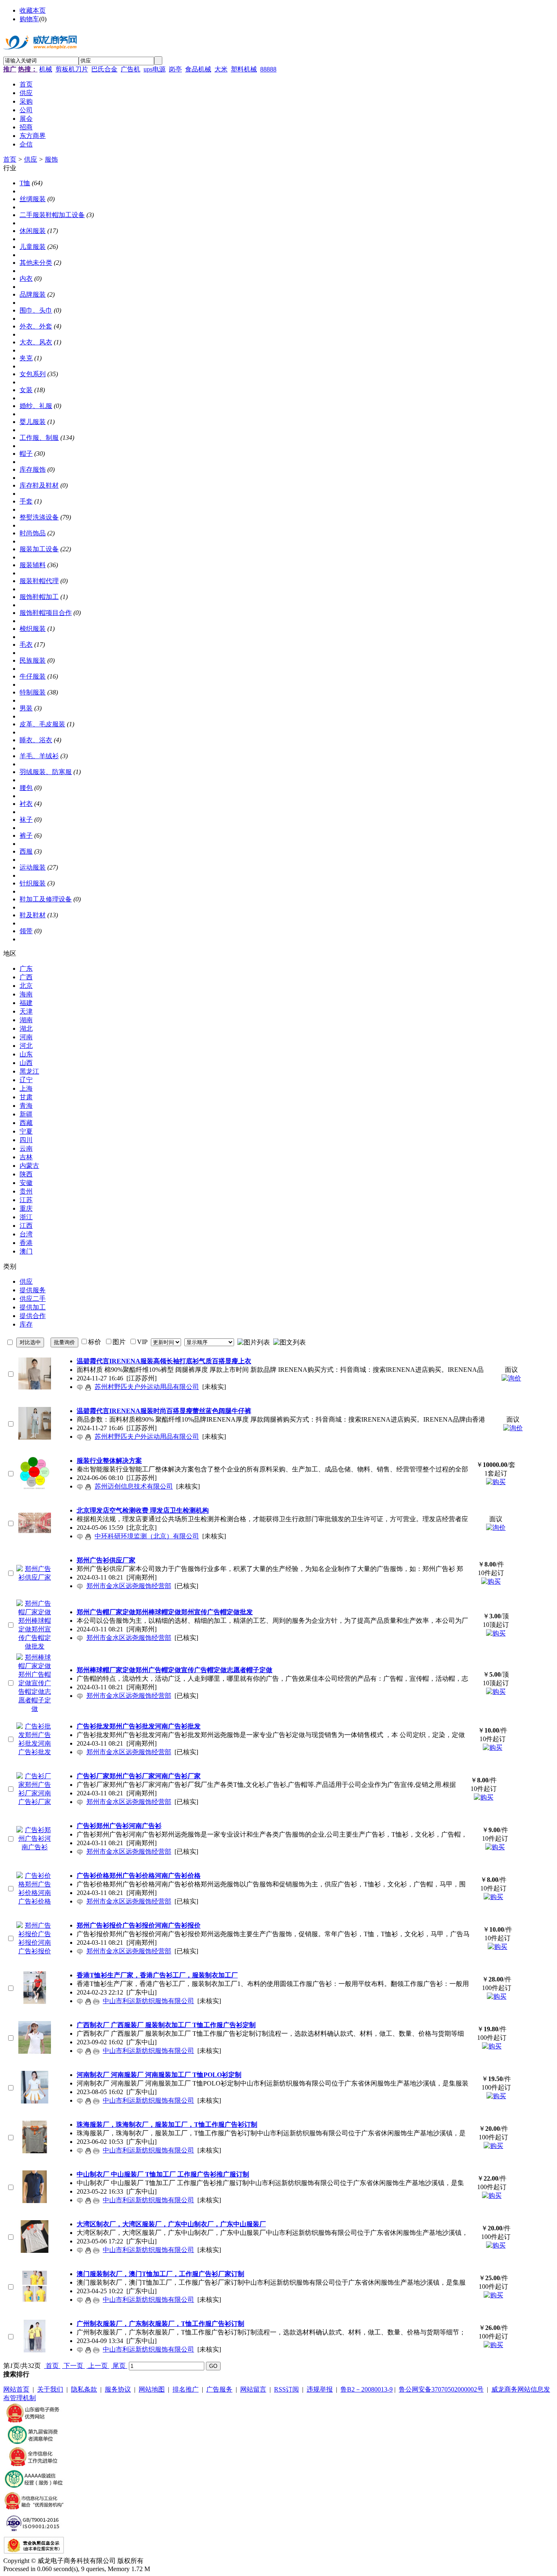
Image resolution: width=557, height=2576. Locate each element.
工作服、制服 (39, 438)
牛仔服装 (33, 676)
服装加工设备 (39, 549)
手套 (26, 501)
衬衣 (26, 804)
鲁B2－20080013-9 (367, 2389)
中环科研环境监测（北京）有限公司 (147, 1536)
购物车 (29, 19)
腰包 (26, 788)
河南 (26, 1037)
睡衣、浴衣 (36, 740)
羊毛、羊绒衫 (39, 756)
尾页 (119, 2366)
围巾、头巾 (36, 310)
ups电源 (155, 69)
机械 (46, 69)
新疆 (26, 1114)
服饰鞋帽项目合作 (46, 613)
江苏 (26, 1200)
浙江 (26, 1217)
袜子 (26, 820)
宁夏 (26, 1131)
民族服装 (33, 660)
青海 (26, 1106)
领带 (26, 931)
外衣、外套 (36, 326)
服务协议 (118, 2389)
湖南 (26, 1020)
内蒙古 (29, 1166)
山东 (26, 1054)
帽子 (26, 454)
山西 (26, 1063)
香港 (26, 1243)
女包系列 (33, 374)
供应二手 (33, 1299)
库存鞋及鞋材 (39, 485)
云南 (26, 1148)
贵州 (26, 1191)
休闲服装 (33, 231)
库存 (26, 1324)
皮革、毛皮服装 (42, 724)
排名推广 (186, 2389)
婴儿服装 (33, 422)
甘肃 (26, 1097)
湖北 (26, 1028)
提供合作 (33, 1316)
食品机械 (198, 69)
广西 (26, 977)
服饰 (51, 159)
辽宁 (26, 1080)
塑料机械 (244, 69)
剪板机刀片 (72, 69)
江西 (26, 1226)
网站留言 (253, 2389)
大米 (221, 69)
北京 (26, 986)
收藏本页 (33, 10)
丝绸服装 (33, 199)
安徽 (26, 1183)
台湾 (26, 1234)
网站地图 (152, 2389)
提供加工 (33, 1307)
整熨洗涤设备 (39, 517)
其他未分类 (36, 263)
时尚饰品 (33, 533)
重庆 (26, 1208)
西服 (26, 851)
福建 (26, 1003)
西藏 (26, 1123)
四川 (26, 1140)
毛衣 (26, 645)
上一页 (98, 2366)
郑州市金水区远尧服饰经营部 (129, 1586)
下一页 (73, 2366)
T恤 (25, 183)
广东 (26, 968)
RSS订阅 (286, 2389)
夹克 (26, 358)
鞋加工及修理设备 (46, 899)
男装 (26, 708)
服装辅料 (33, 565)
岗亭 (175, 69)
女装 (26, 390)
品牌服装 (33, 294)
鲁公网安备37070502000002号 (441, 2389)
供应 (31, 159)
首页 (10, 159)
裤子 (26, 835)
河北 (26, 1046)
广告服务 (219, 2389)
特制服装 (33, 692)
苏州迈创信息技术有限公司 (134, 1486)
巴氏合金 (104, 69)
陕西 (26, 1174)
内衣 (26, 278)
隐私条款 (84, 2389)
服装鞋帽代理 (39, 581)
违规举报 (320, 2389)
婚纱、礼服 (36, 406)
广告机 (130, 69)
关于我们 (50, 2389)
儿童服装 (33, 247)
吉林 (26, 1157)
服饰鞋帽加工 (39, 597)
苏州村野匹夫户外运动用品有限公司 (147, 1387)
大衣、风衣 (36, 342)
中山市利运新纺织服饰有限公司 (148, 2001)
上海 (26, 1088)
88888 (268, 69)
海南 (26, 994)
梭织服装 (33, 629)
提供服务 (33, 1290)
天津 (26, 1011)
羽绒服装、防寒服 (46, 772)
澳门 (26, 1251)
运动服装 (33, 867)
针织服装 (33, 883)
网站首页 (16, 2389)
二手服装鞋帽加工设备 (52, 215)
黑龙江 (29, 1071)
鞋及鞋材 (33, 915)
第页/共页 (22, 2366)
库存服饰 (33, 469)
